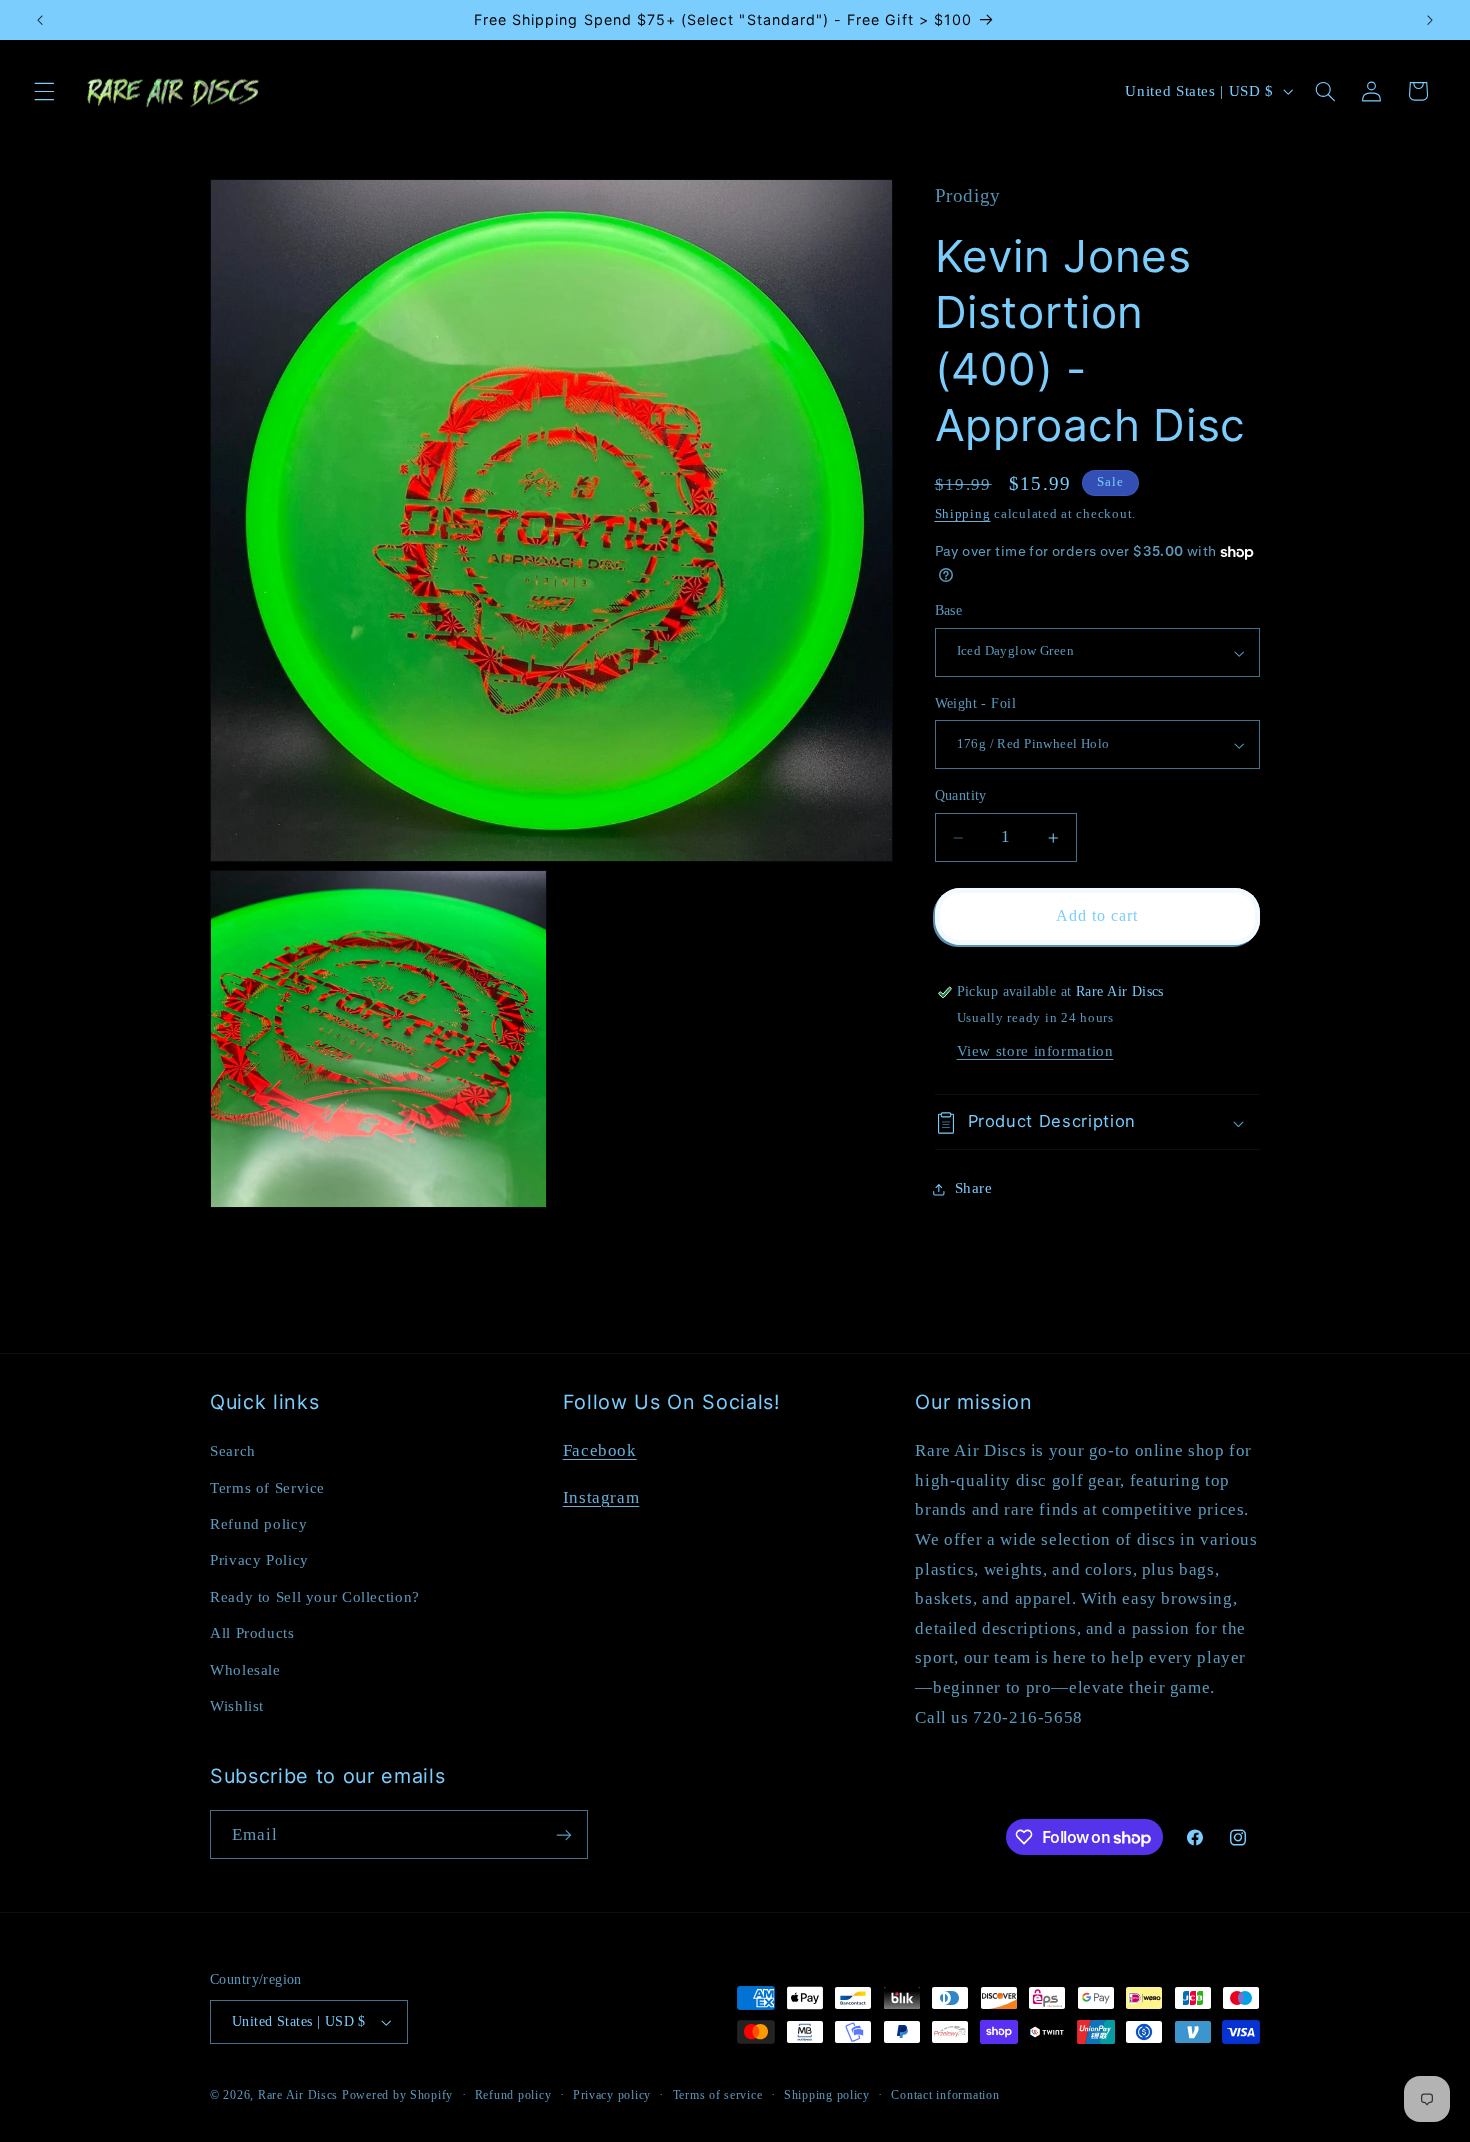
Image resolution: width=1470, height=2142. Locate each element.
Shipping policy (827, 2095)
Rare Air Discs (298, 2095)
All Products (252, 1633)
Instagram (601, 1497)
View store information (1035, 1051)
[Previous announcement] (40, 20)
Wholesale (245, 1670)
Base (949, 611)
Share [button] (974, 1188)
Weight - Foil (975, 703)
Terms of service (718, 2095)
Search (233, 1451)
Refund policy (258, 1524)
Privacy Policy (259, 1560)
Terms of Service (267, 1488)
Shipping (963, 515)
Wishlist (237, 1706)
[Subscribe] (564, 1834)
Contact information (945, 2095)
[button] (44, 91)
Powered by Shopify (397, 2095)
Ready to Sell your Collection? (315, 1597)
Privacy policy (612, 2095)
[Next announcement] (1430, 20)
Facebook (600, 1450)
